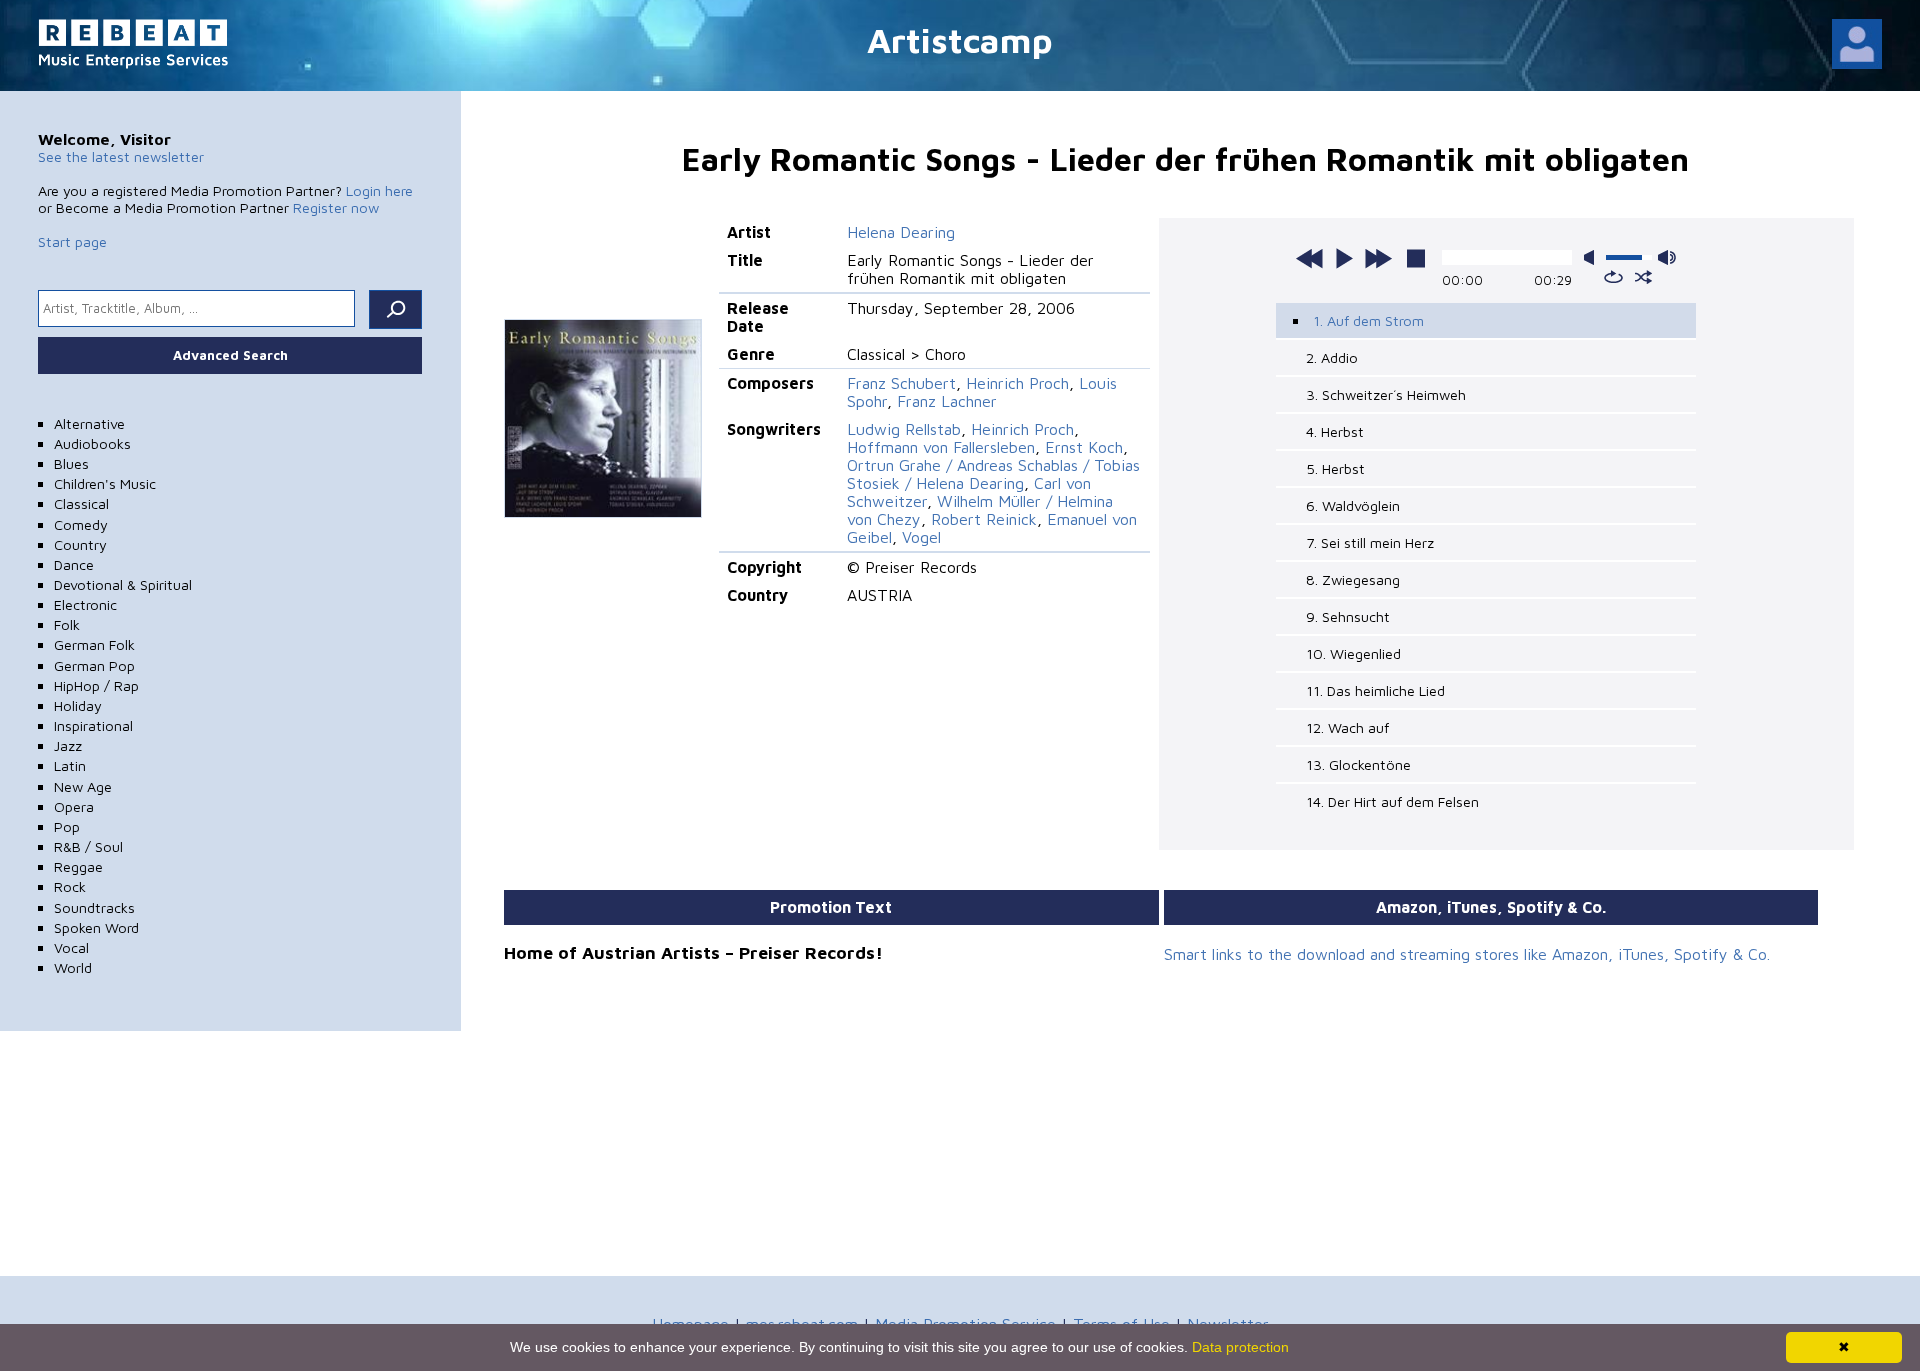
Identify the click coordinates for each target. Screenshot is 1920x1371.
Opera (74, 806)
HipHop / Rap (96, 685)
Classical (81, 503)
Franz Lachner (947, 401)
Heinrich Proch (1017, 383)
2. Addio (1332, 357)
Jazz (68, 745)
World (73, 967)
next (1378, 258)
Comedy (81, 524)
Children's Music (105, 483)
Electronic (85, 604)
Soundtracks (94, 907)
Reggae (78, 866)
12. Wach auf (1347, 727)
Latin (70, 765)
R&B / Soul (88, 846)
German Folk (94, 644)
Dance (74, 564)
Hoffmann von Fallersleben (941, 447)
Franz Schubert (901, 383)
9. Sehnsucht (1348, 616)
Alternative (89, 423)
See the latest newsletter (121, 156)
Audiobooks (92, 443)
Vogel (921, 537)
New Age (83, 786)
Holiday (78, 705)
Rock (70, 886)
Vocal (71, 947)
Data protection (1240, 1347)
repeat (1613, 277)
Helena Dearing (901, 232)
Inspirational (93, 725)
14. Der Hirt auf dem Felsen (1392, 801)
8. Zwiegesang (1353, 579)
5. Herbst (1335, 468)
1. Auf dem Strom (1368, 320)
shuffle (1643, 277)
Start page (72, 241)
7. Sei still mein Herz (1370, 542)
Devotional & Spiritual (123, 584)
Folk (67, 624)
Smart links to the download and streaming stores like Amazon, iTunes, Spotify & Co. (1467, 954)
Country (80, 544)
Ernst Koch (1084, 447)
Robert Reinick (984, 519)
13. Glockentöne (1358, 764)
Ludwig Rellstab (904, 429)
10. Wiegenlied (1353, 653)
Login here (379, 190)
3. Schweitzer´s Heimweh (1386, 394)
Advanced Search (230, 355)
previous (1310, 258)
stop (1416, 258)
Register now (336, 207)
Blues (71, 463)
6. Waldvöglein (1353, 505)
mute (1593, 257)
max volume (1667, 257)
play (1344, 258)
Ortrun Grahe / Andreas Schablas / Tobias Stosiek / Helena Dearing (993, 474)
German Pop (94, 665)
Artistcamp (960, 39)
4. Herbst (1335, 431)
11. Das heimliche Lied (1375, 690)
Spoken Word (96, 927)
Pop (67, 826)
